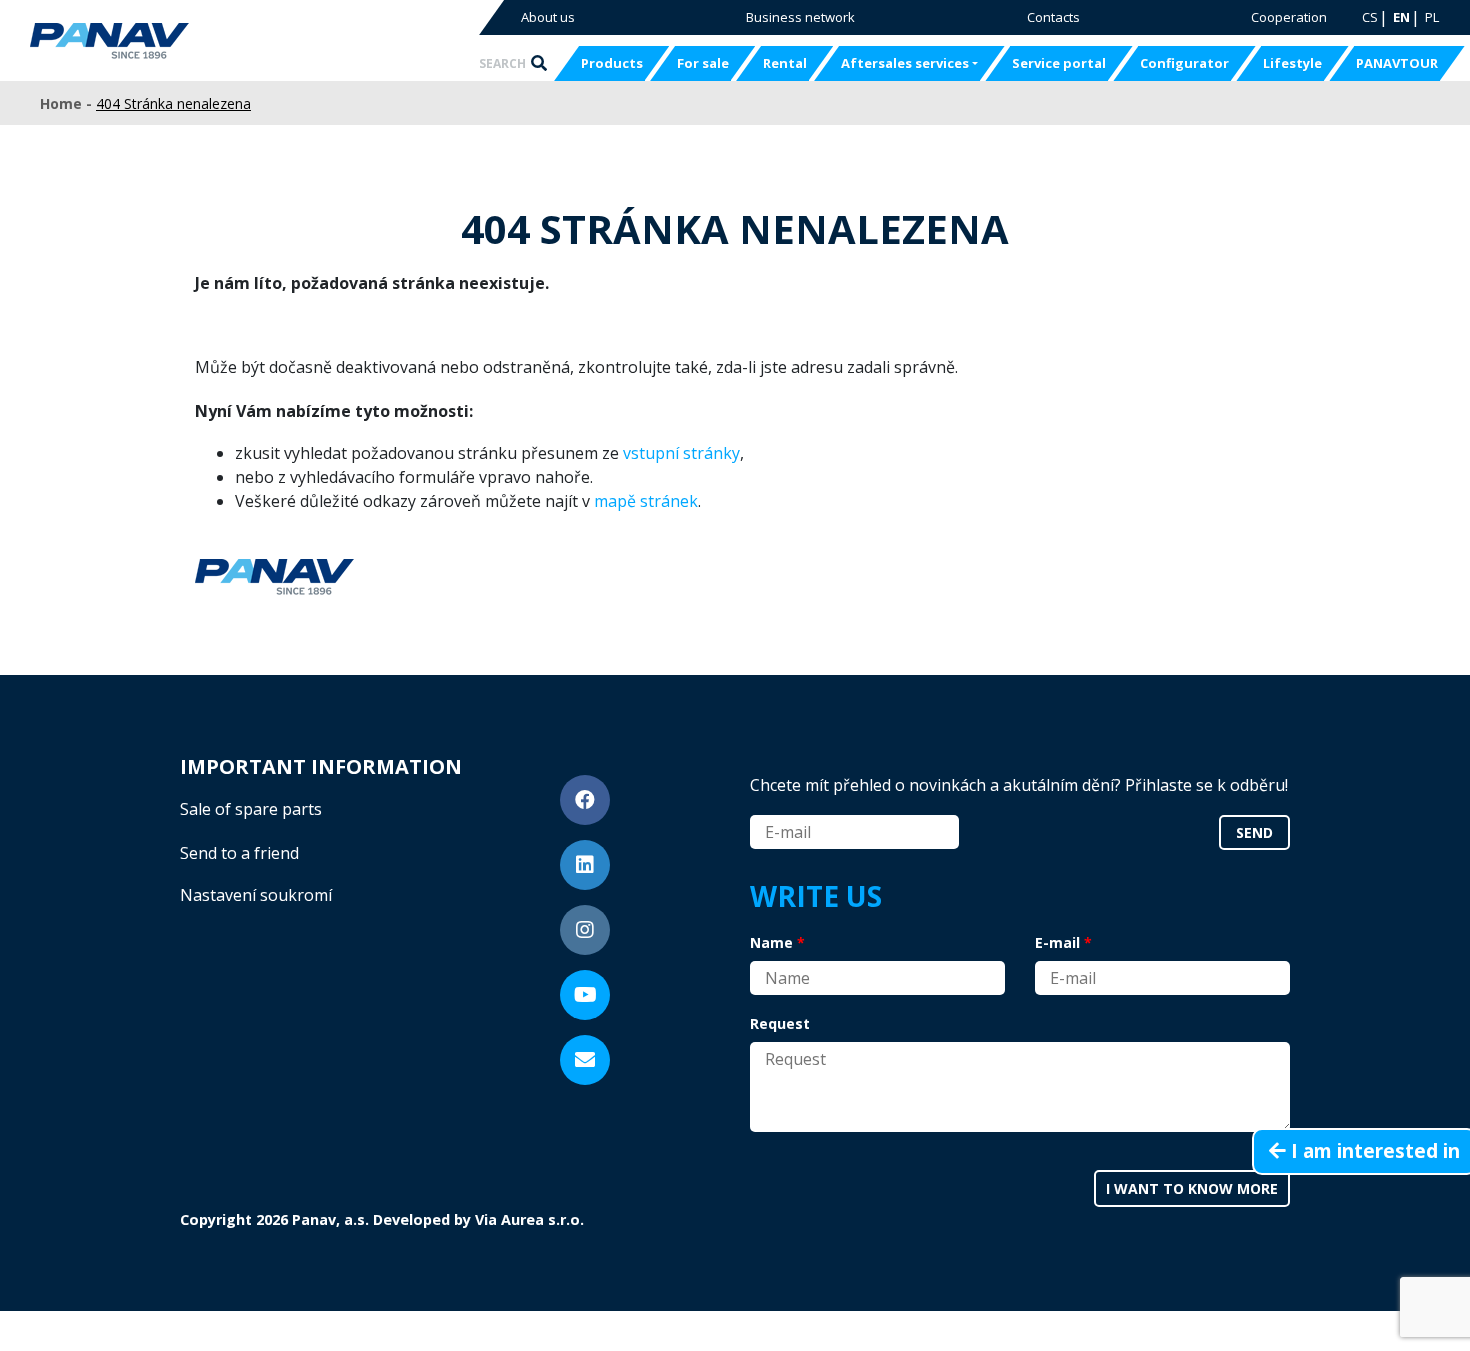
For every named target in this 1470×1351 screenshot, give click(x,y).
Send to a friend (239, 853)
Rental (785, 63)
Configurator (1184, 63)
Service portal (1059, 63)
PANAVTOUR (1397, 63)
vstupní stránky (681, 453)
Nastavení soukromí (256, 895)
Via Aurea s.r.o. (529, 1219)
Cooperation (1289, 17)
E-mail (1057, 942)
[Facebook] (585, 800)
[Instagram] (585, 930)
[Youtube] (585, 995)
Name (771, 942)
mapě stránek (646, 501)
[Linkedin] (585, 865)
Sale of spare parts (251, 809)
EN (1401, 17)
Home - (68, 103)
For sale (703, 63)
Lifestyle (1292, 63)
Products (612, 63)
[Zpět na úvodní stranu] (172, 41)
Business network (800, 17)
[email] (585, 1060)
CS (1370, 17)
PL (1432, 17)
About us (548, 17)
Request (780, 1023)
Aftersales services (905, 63)
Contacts (1053, 17)
